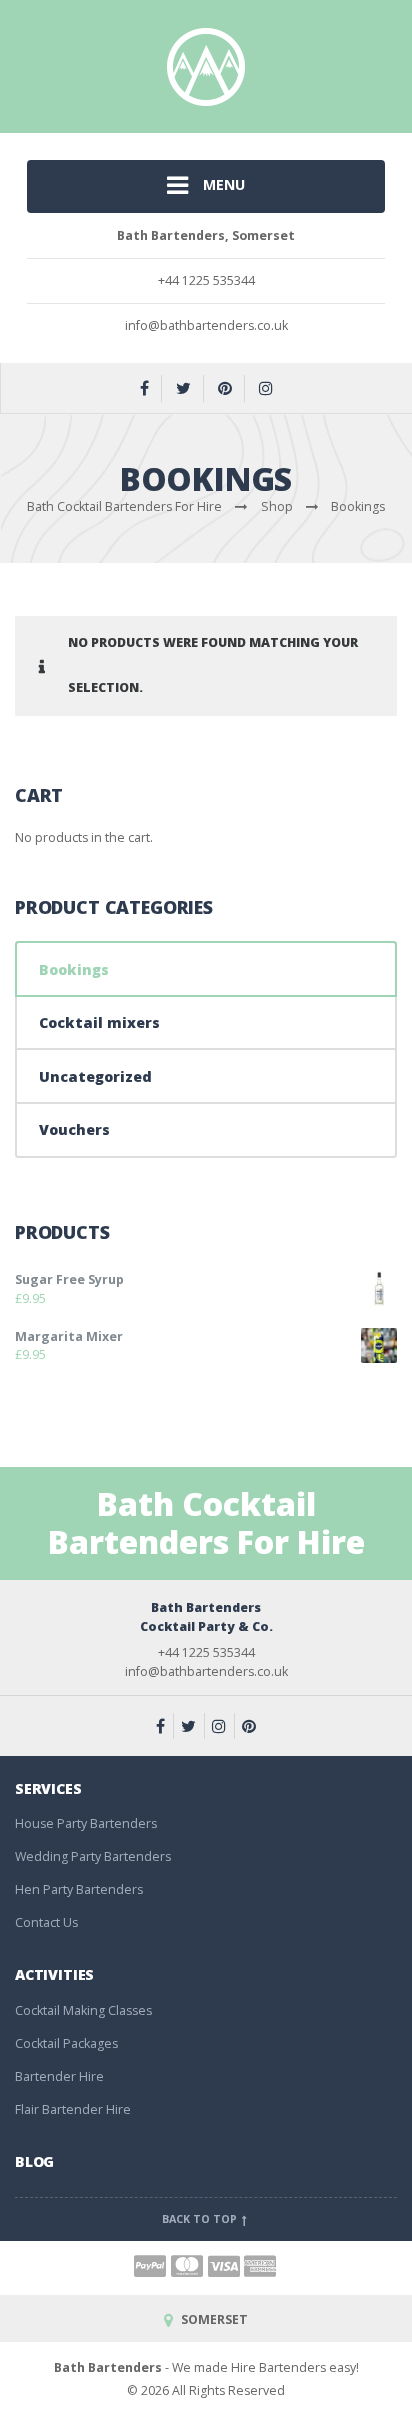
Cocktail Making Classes (83, 2010)
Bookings (74, 969)
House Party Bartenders (86, 1823)
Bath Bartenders (108, 2367)
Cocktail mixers (99, 1022)
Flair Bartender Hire (73, 2109)
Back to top (201, 2219)
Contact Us (46, 1922)
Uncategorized (95, 1076)
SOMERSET (212, 2319)
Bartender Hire (59, 2076)
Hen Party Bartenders (79, 1889)
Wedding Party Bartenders (93, 1856)
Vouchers (74, 1129)
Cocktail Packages (66, 2043)
